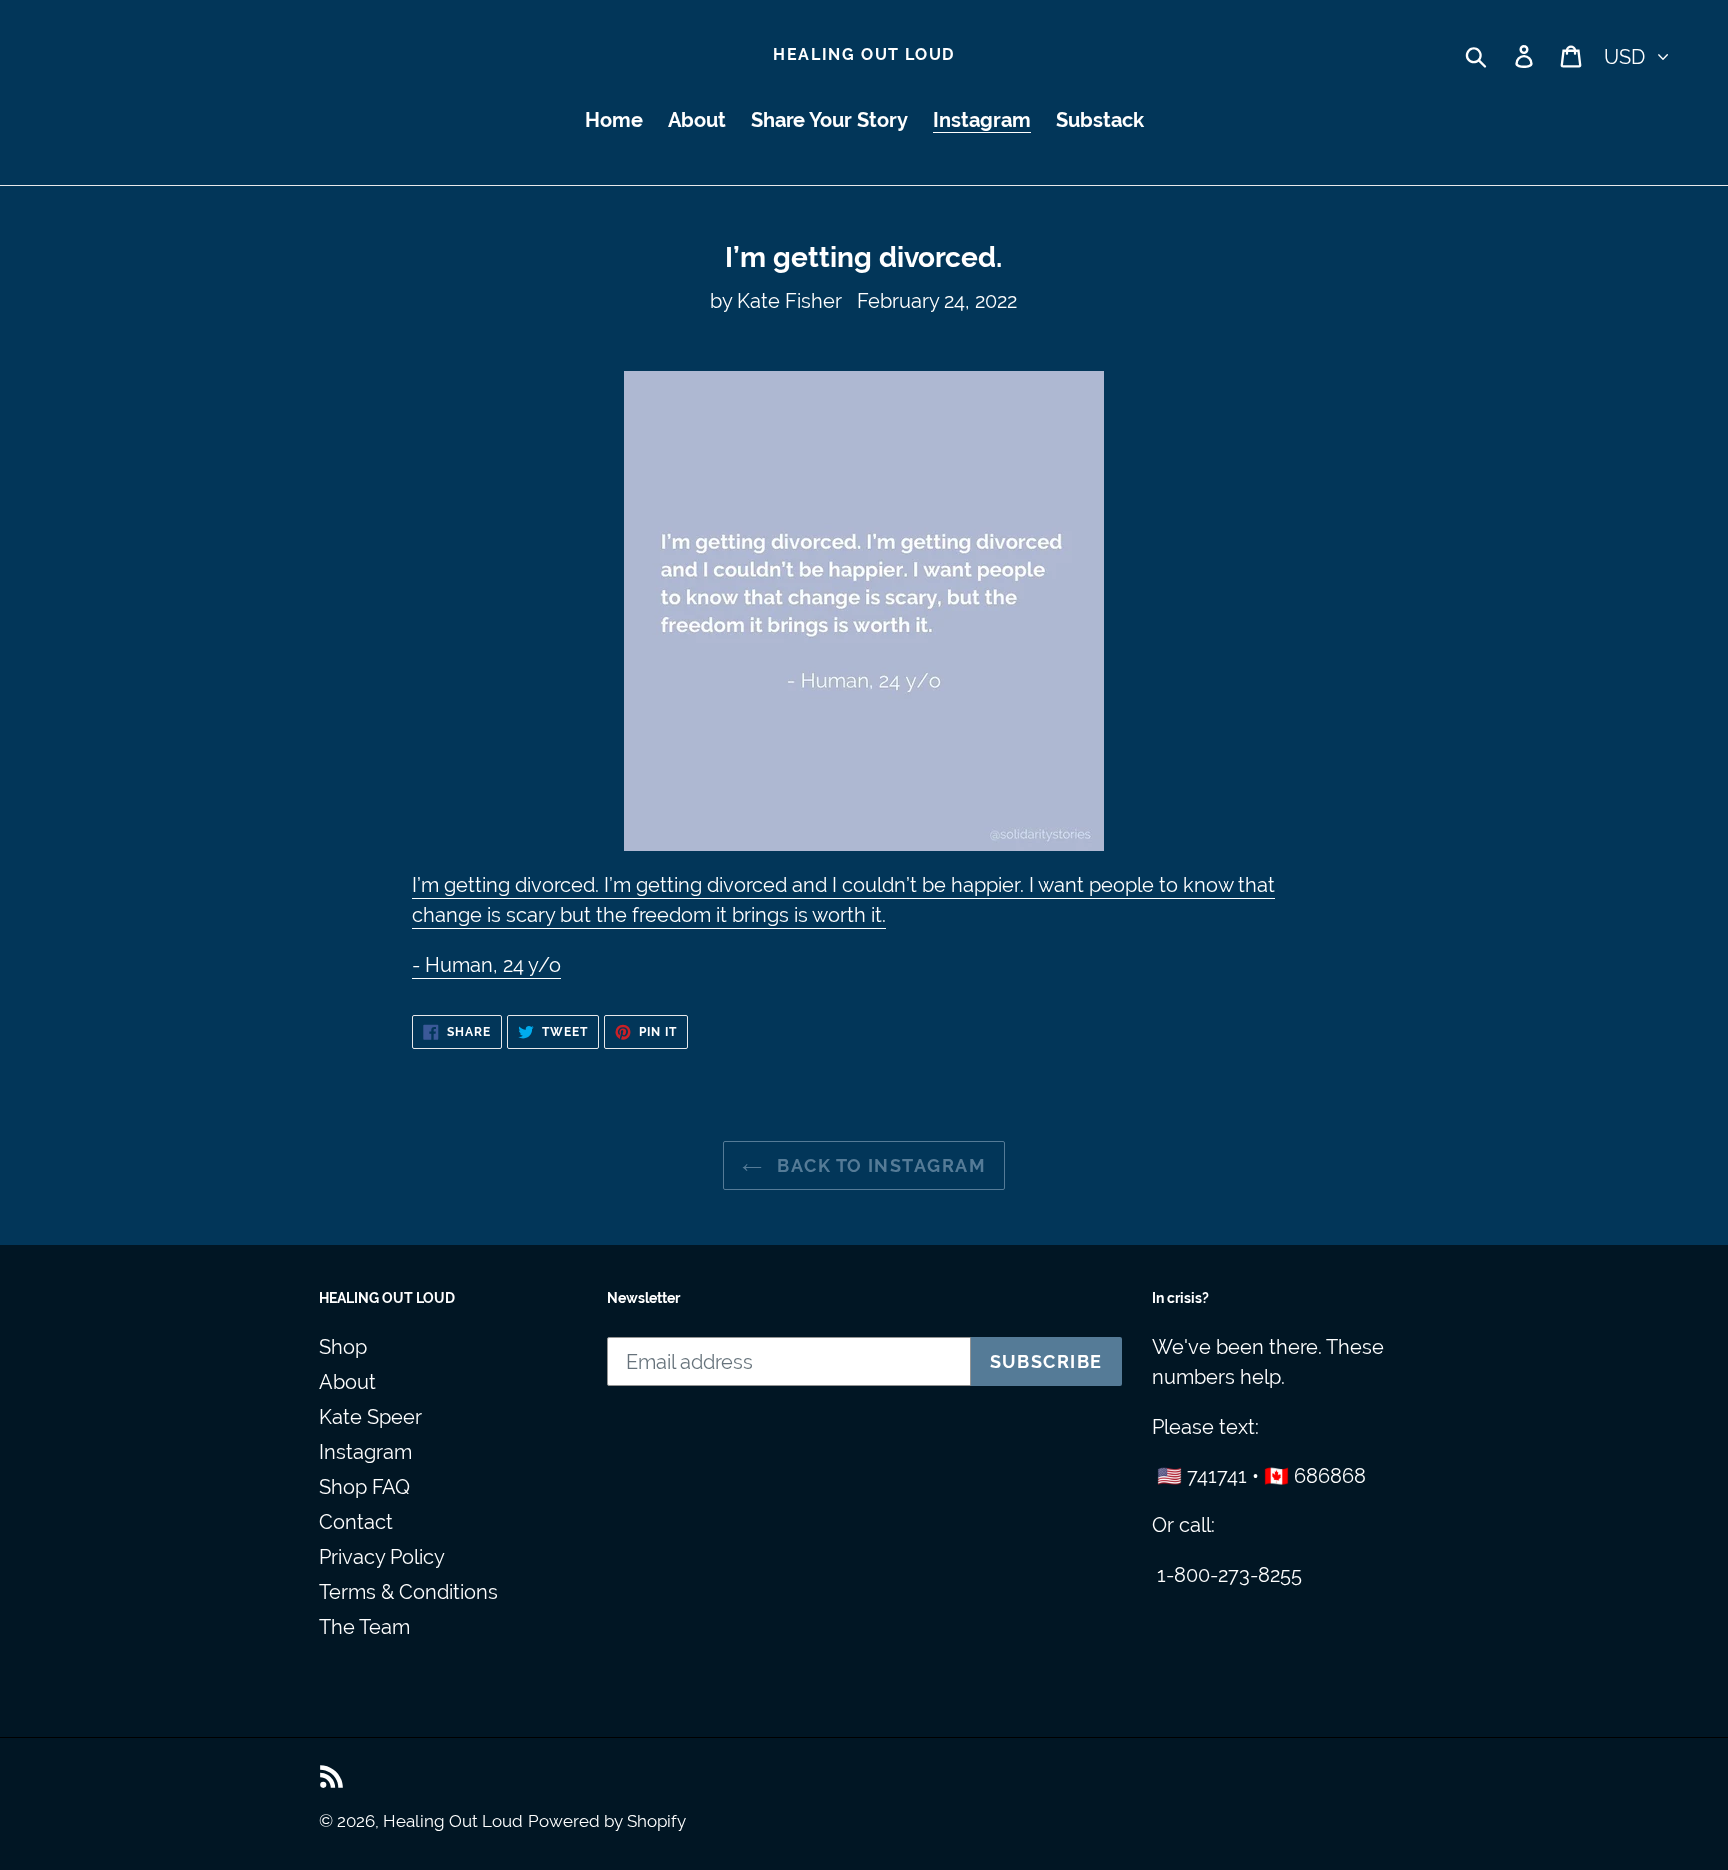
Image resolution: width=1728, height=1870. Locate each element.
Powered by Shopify (607, 1821)
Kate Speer (370, 1417)
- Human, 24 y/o (486, 965)
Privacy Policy (382, 1557)
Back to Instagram (879, 1165)
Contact (356, 1522)
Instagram (365, 1452)
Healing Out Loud (864, 54)
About (347, 1382)
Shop (343, 1347)
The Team (364, 1627)
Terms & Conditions (408, 1592)
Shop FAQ (364, 1487)
